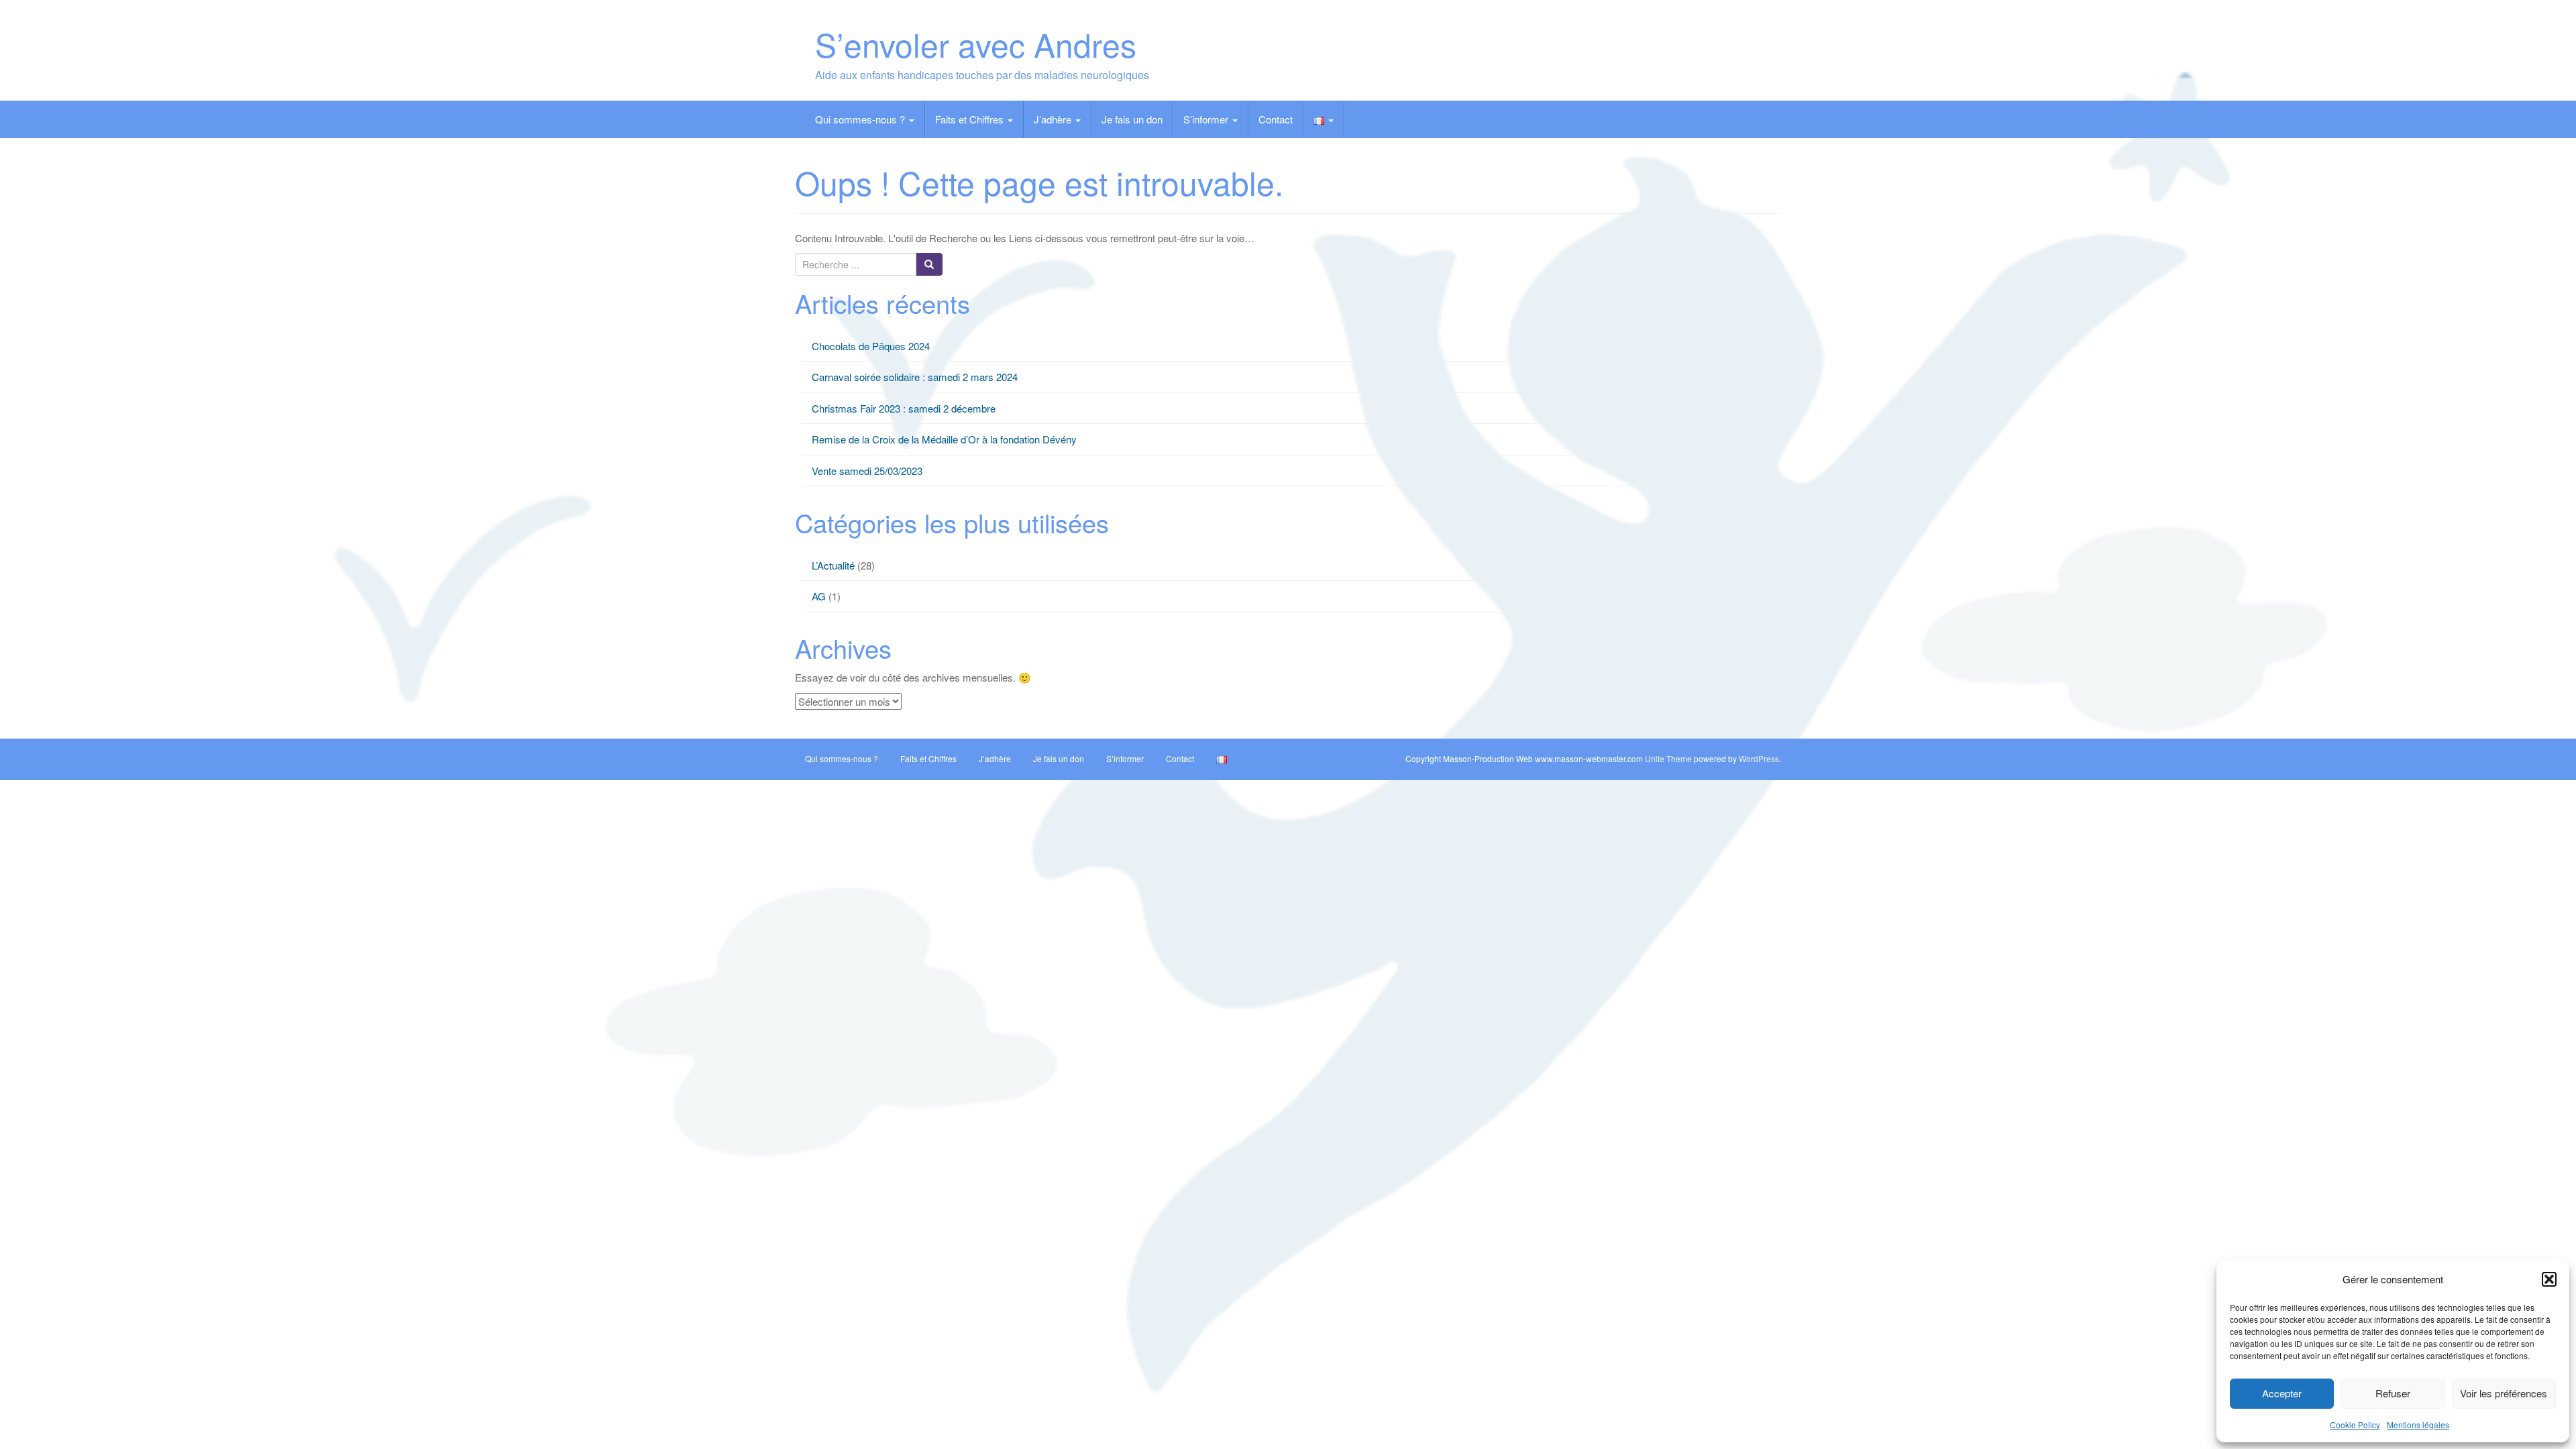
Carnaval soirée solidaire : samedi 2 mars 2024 (915, 377)
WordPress (1759, 758)
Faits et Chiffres (971, 119)
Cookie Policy (2355, 1425)
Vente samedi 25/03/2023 (867, 471)
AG (819, 596)
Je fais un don (1132, 119)
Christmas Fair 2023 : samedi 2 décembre (904, 408)
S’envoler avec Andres (976, 44)
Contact (1276, 119)
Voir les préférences (2504, 1393)
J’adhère (1054, 119)
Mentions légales (2418, 1425)
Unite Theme (1668, 758)
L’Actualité (833, 565)
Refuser (2393, 1393)
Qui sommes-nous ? (861, 119)
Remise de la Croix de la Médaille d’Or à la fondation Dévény (944, 439)
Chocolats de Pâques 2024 (871, 346)
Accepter (2282, 1393)
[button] (2549, 1279)
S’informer (1207, 119)
